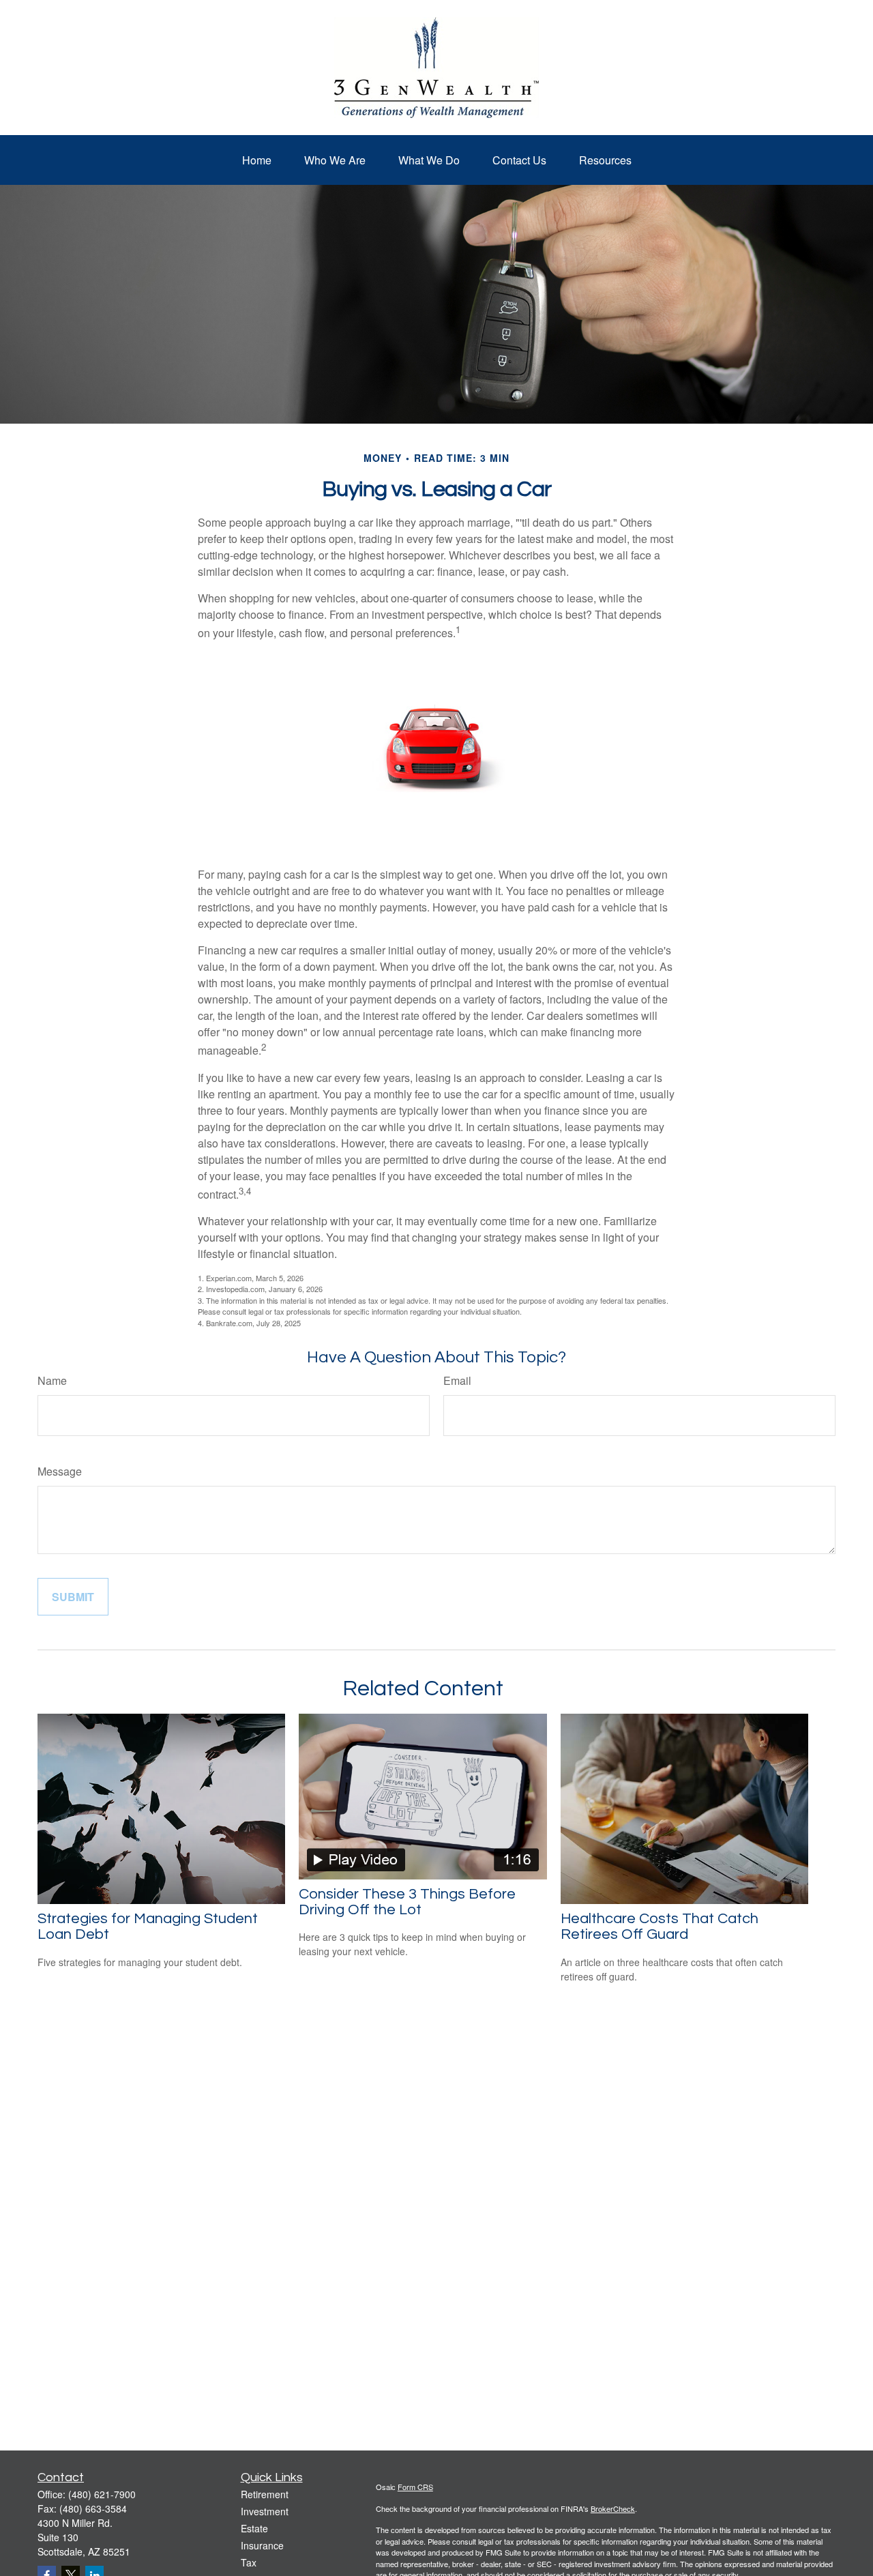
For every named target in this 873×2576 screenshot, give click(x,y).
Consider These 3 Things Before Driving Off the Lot (407, 1902)
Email (457, 1380)
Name (52, 1380)
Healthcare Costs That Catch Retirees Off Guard (660, 1927)
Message (60, 1471)
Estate (254, 2528)
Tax (249, 2562)
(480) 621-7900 (102, 2494)
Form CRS (415, 2487)
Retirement (265, 2494)
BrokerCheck (613, 2508)
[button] (257, 160)
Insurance (262, 2545)
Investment (265, 2511)
